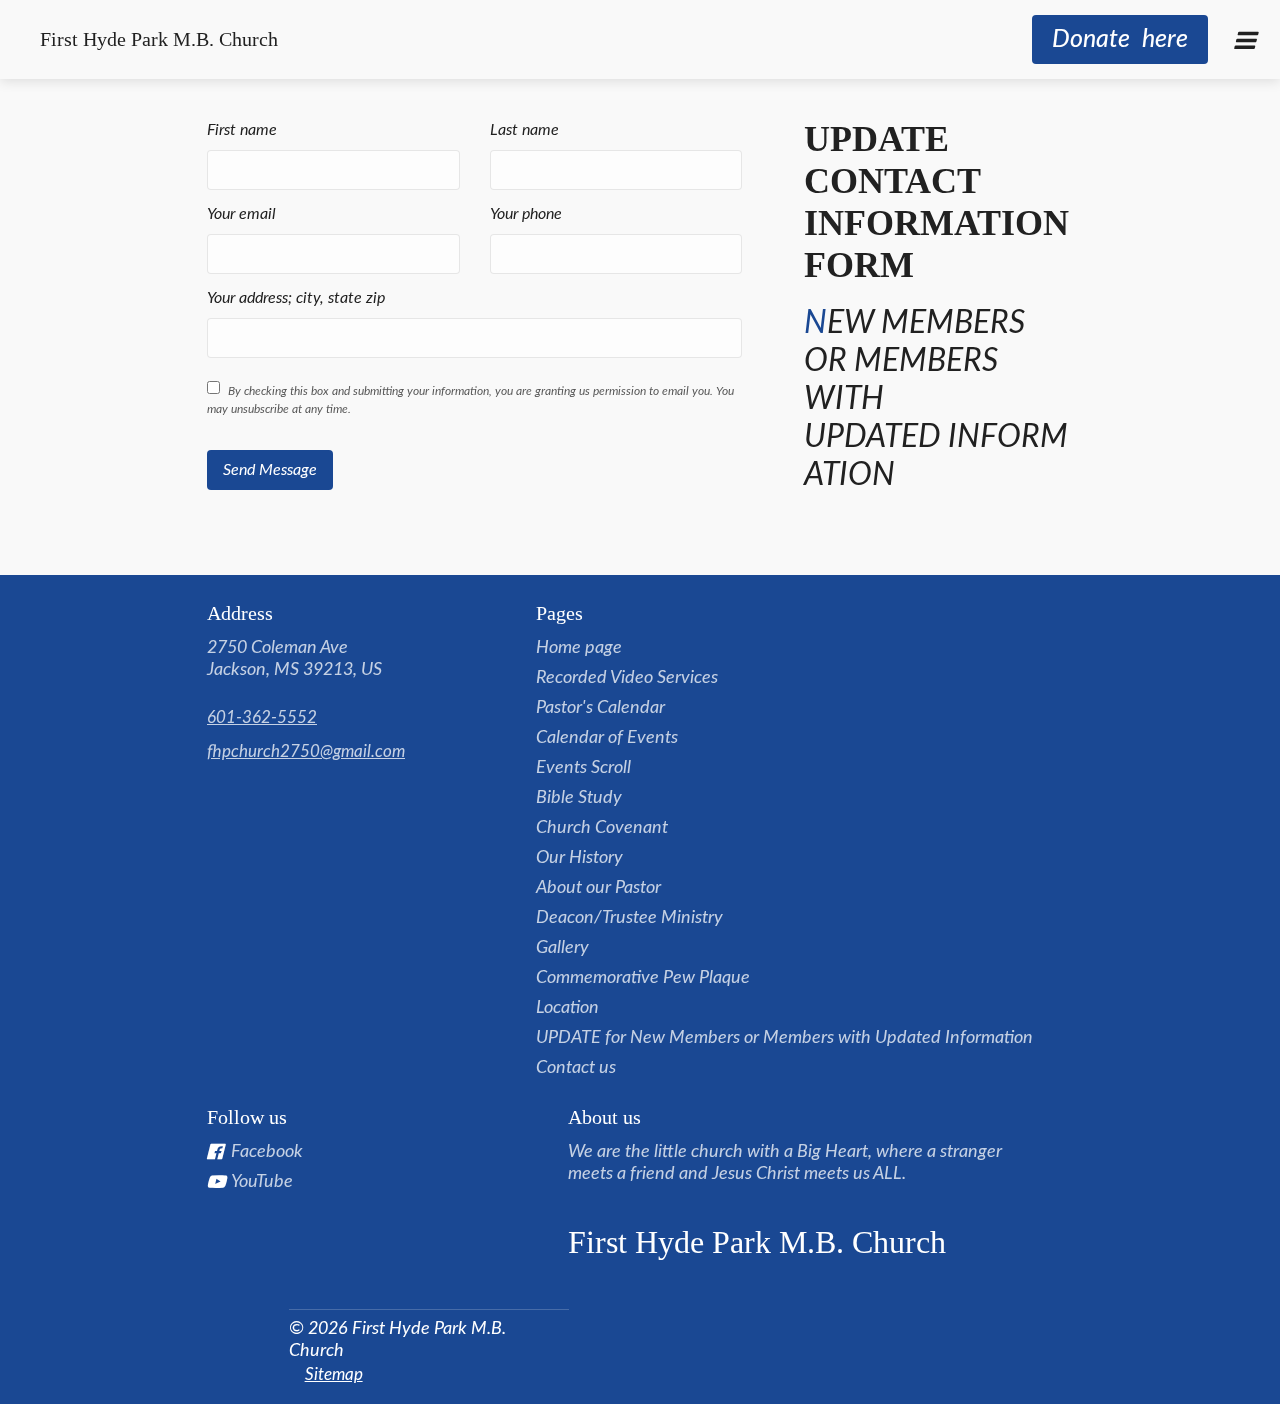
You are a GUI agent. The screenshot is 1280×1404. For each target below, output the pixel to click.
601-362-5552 (262, 717)
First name (242, 130)
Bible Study (579, 798)
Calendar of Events (607, 738)
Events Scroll (583, 768)
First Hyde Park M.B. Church (159, 39)
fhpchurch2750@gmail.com (306, 751)
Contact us (576, 1068)
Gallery (562, 948)
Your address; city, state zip (296, 298)
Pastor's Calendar (600, 708)
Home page (579, 648)
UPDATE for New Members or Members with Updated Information (784, 1038)
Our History (579, 858)
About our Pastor (598, 888)
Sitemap (334, 1374)
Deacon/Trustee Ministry (629, 918)
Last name (524, 130)
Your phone (526, 214)
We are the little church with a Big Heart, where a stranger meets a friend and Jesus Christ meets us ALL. (785, 1163)
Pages (559, 613)
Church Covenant (602, 828)
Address (240, 613)
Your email (241, 214)
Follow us (247, 1117)
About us (604, 1117)
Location (567, 1008)
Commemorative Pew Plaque (643, 978)
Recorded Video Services (627, 678)
